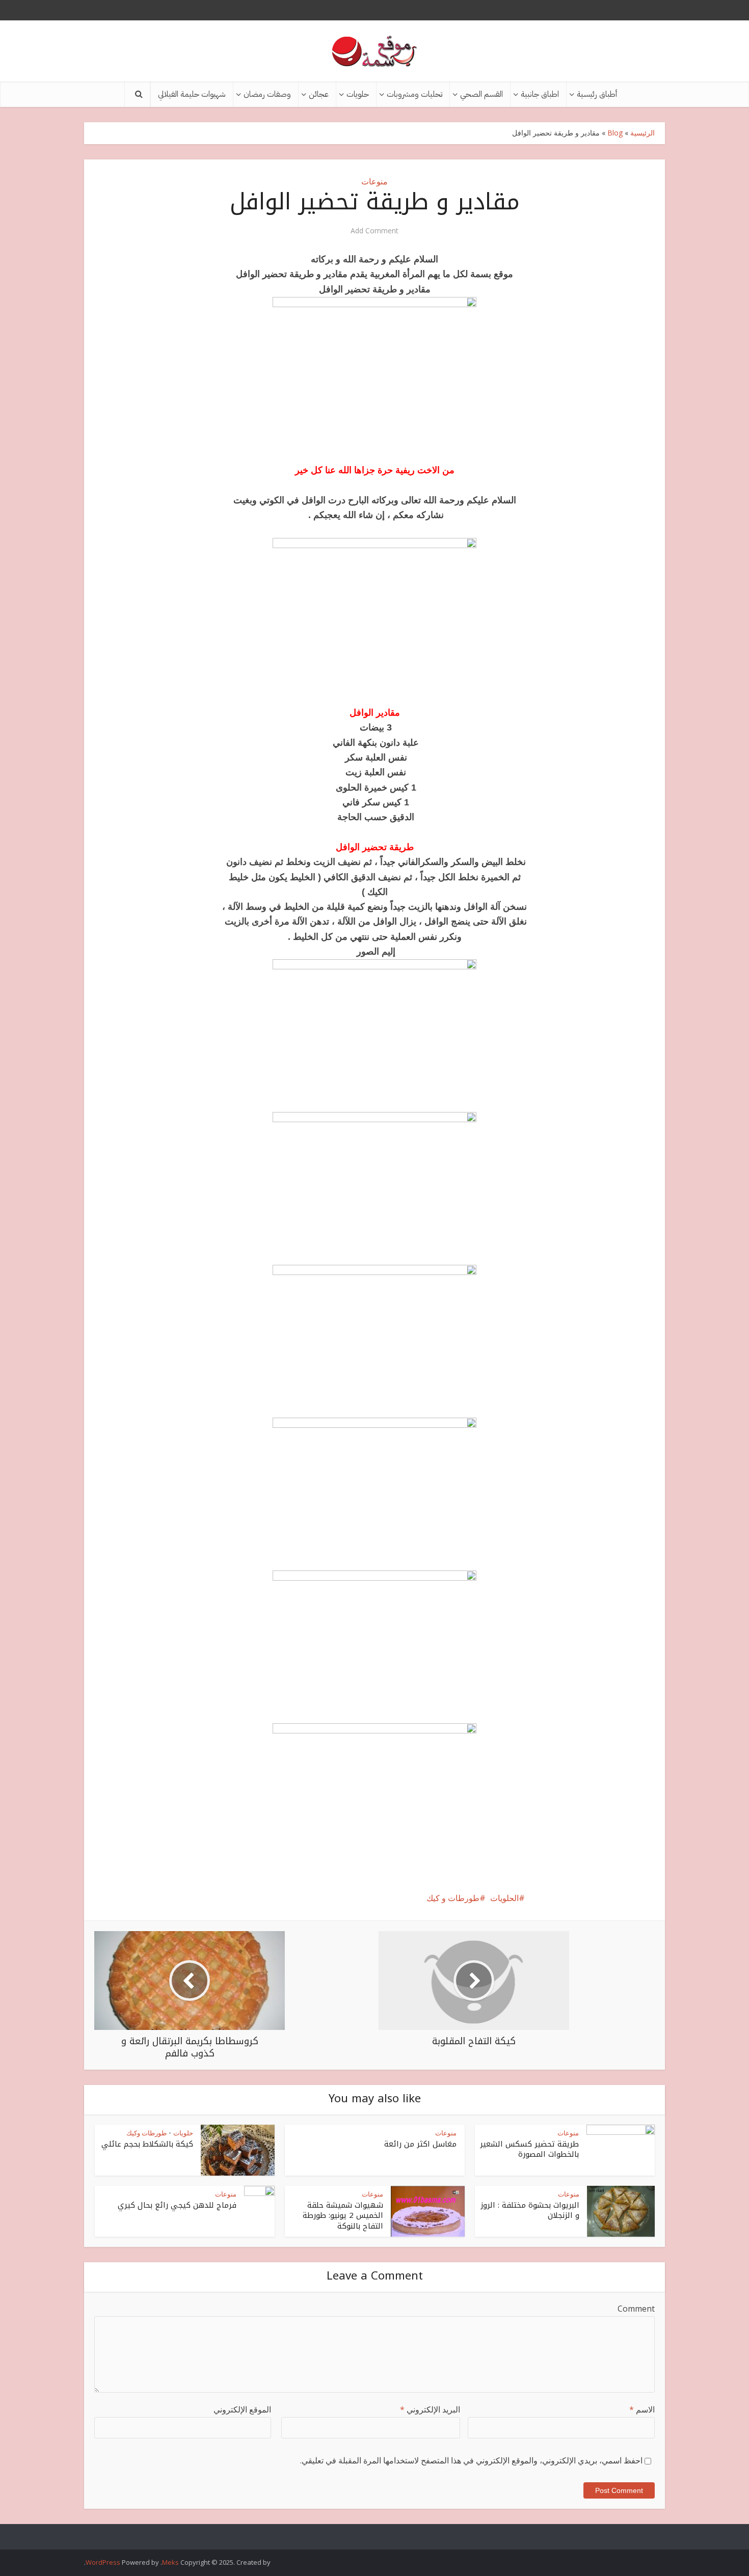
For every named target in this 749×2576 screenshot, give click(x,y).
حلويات (358, 94)
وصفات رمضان (267, 94)
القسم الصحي (481, 94)
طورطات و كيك (453, 1898)
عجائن (319, 94)
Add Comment (374, 231)
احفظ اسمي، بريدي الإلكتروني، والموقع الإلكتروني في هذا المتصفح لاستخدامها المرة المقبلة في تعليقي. (471, 2460)
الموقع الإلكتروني (242, 2409)
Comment (636, 2309)
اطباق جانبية (540, 94)
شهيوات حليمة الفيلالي (192, 94)
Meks (170, 2562)
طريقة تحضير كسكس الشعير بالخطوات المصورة (529, 2149)
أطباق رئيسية (597, 94)
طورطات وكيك (146, 2133)
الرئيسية (643, 133)
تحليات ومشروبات (414, 94)
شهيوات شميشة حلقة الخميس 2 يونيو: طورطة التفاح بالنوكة (343, 2216)
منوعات (374, 181)
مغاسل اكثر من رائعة (420, 2144)
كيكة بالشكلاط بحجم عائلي (147, 2144)
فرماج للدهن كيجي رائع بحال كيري (177, 2205)
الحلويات (504, 1898)
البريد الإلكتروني (430, 2409)
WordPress (103, 2562)
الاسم (642, 2409)
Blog (615, 133)
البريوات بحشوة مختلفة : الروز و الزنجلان (530, 2210)
